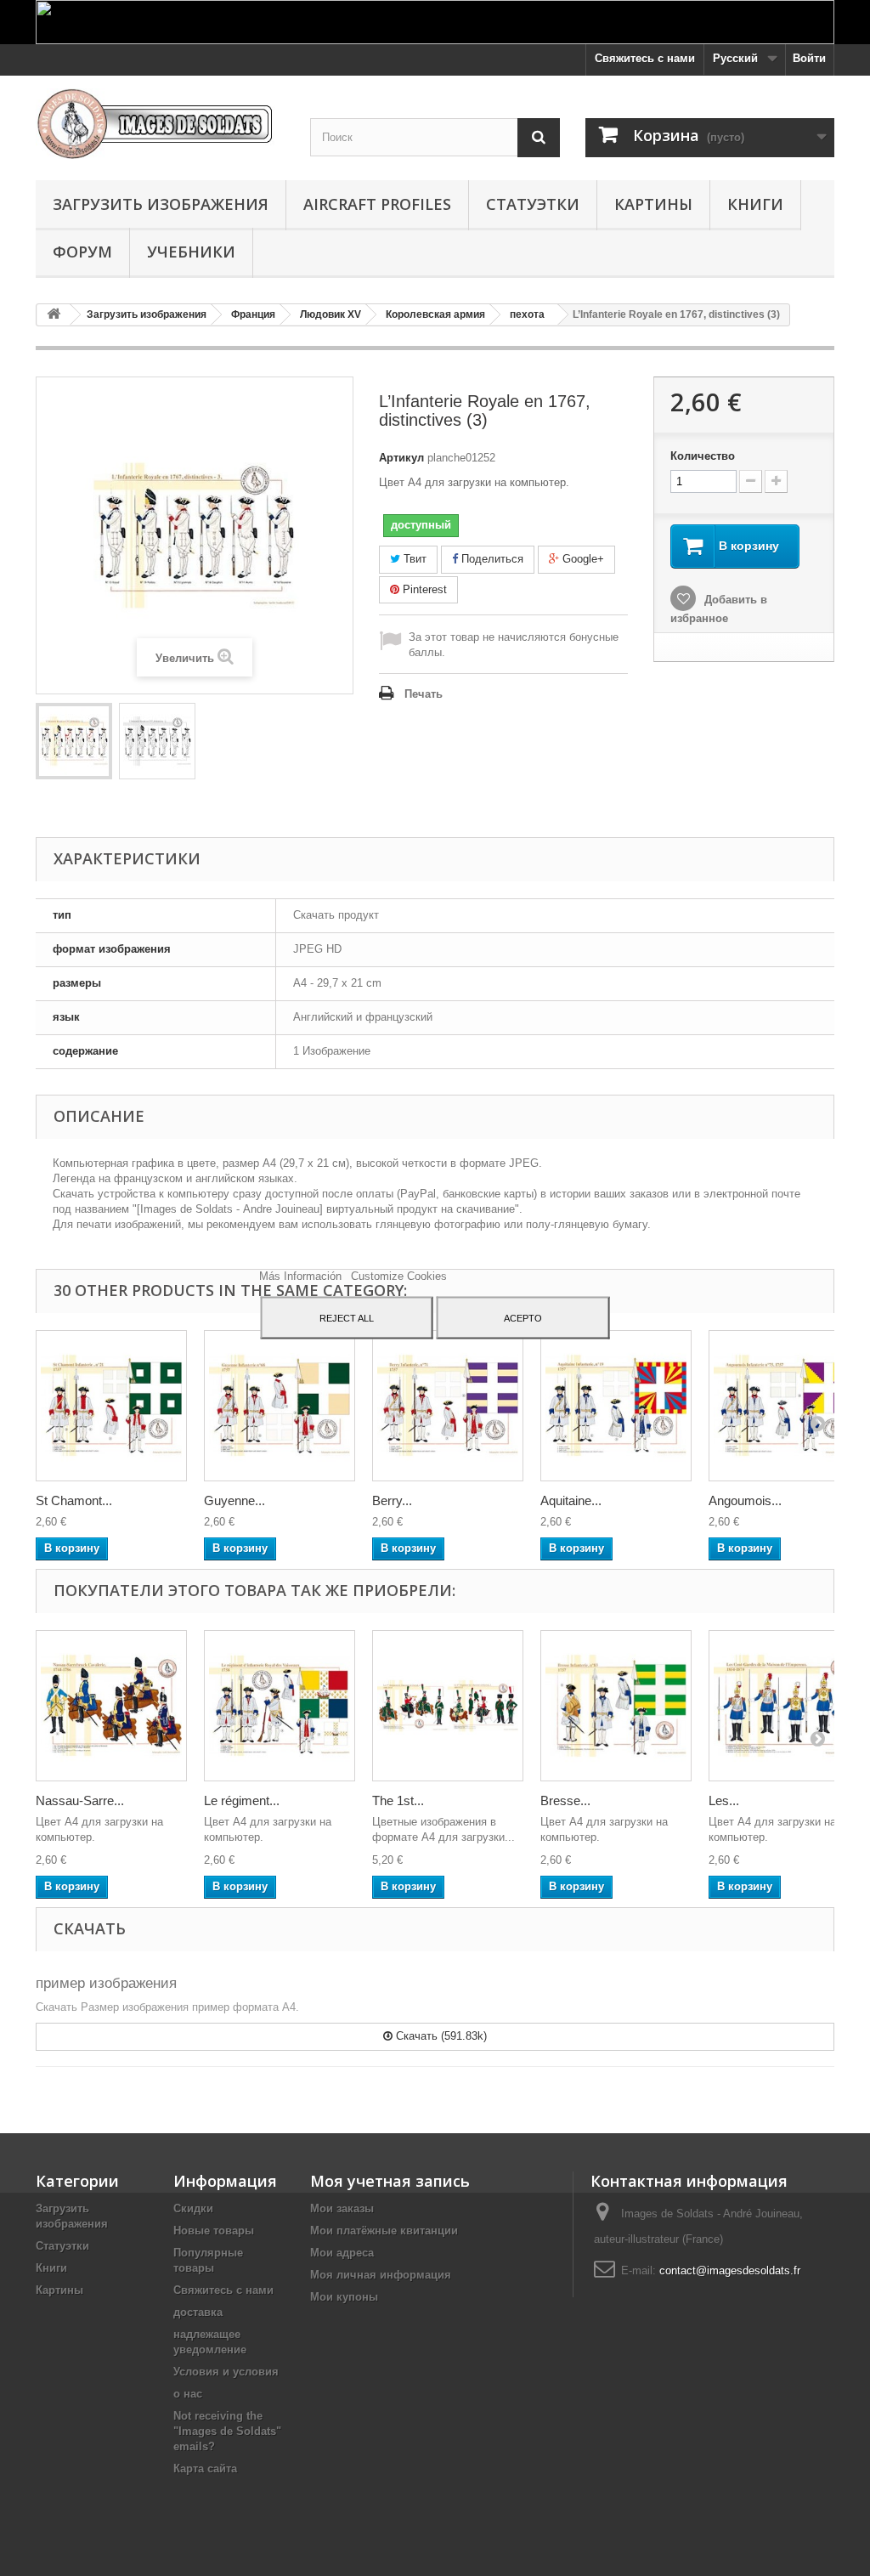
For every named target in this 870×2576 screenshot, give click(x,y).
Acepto (523, 1317)
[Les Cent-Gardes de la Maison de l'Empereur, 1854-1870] (784, 1706)
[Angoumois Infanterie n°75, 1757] (784, 1406)
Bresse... (565, 1800)
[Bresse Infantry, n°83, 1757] (616, 1706)
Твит (413, 559)
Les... (724, 1800)
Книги (755, 204)
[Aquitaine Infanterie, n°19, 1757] (616, 1406)
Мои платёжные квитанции (384, 2231)
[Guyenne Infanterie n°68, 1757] (280, 1406)
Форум (82, 252)
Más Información (302, 1275)
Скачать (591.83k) (440, 2036)
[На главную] (54, 315)
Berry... (392, 1500)
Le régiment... (242, 1800)
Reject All (347, 1317)
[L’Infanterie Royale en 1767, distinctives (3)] (74, 741)
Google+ (582, 559)
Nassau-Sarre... (80, 1800)
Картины (653, 204)
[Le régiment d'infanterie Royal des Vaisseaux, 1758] (280, 1706)
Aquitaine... (571, 1500)
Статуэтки (533, 204)
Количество (703, 456)
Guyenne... (234, 1500)
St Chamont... (74, 1500)
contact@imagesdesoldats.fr (730, 2270)
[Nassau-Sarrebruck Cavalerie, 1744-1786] (111, 1706)
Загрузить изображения (161, 204)
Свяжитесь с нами (645, 58)
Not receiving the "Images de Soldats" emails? (227, 2431)
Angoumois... (745, 1500)
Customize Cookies (399, 1275)
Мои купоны (344, 2297)
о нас (188, 2394)
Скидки (193, 2208)
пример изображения (106, 1983)
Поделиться (491, 559)
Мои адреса (342, 2253)
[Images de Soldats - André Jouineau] (160, 124)
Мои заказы (342, 2208)
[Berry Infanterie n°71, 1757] (448, 1406)
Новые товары (214, 2231)
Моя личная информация (381, 2275)
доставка (198, 2312)
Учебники (191, 252)
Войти (809, 58)
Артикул (401, 458)
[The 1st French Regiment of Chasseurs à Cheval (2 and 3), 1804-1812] (448, 1706)
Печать (424, 694)
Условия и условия (226, 2372)
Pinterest (423, 589)
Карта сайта (205, 2468)
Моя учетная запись (390, 2181)
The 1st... (398, 1800)
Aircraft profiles (377, 204)
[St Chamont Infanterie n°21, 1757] (111, 1406)
